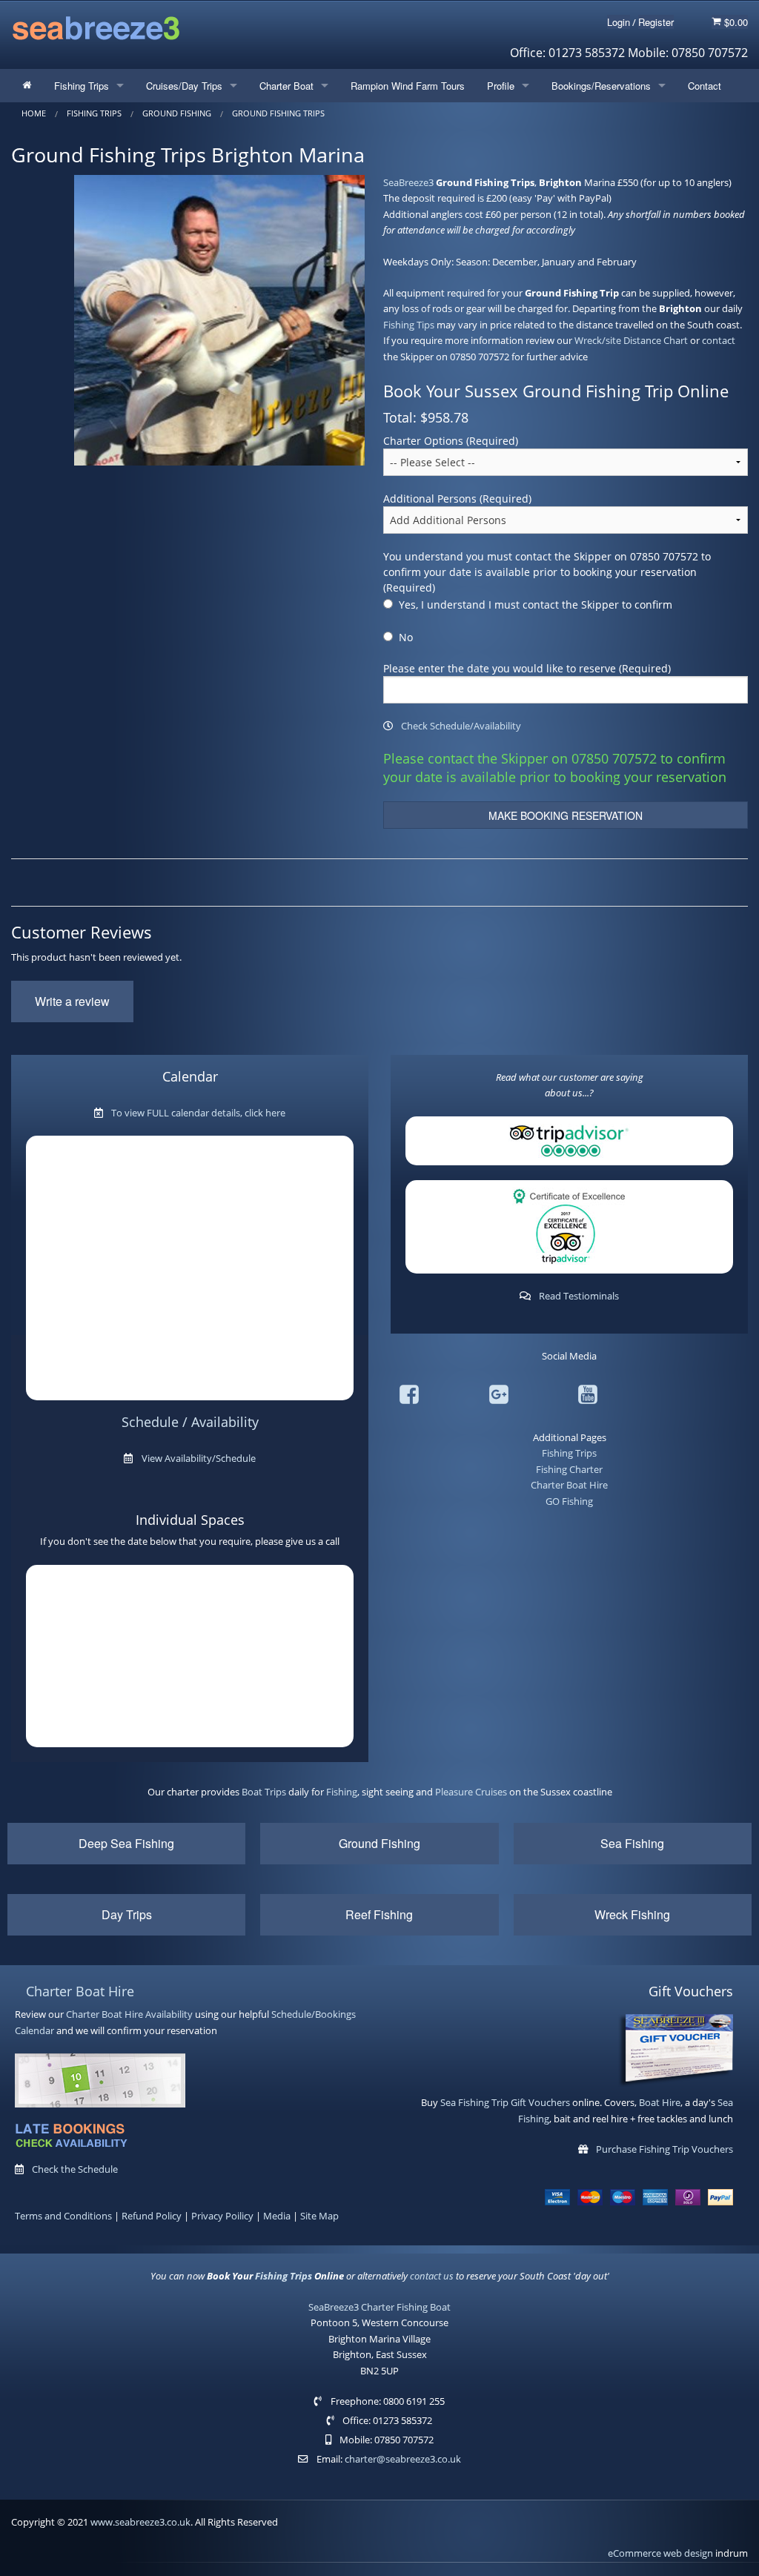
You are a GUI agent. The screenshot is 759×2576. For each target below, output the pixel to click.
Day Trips (127, 1914)
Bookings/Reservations (601, 86)
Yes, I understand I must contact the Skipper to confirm (536, 605)
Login (619, 22)
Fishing (342, 1792)
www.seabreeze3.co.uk (140, 2522)
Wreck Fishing (632, 1914)
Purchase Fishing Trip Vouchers (664, 2149)
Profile (501, 86)
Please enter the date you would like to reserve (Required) (527, 668)
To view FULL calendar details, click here (198, 1113)
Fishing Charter (569, 1469)
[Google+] (499, 1397)
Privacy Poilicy (222, 2216)
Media (277, 2216)
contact (719, 340)
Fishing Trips (82, 86)
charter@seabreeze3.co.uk (403, 2459)
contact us (432, 2276)
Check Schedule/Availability (461, 726)
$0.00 (735, 22)
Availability (169, 2014)
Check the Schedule (75, 2169)
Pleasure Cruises (471, 1792)
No (406, 637)
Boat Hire (660, 2102)
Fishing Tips (409, 325)
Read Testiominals (579, 1296)
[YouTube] (588, 1397)
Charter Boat (286, 86)
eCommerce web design (660, 2553)
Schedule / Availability (190, 1422)
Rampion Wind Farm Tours (408, 86)
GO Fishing (569, 1501)
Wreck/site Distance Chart (631, 340)
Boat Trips (264, 1792)
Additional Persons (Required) (457, 499)
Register (656, 22)
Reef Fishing (379, 1914)
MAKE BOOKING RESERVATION (566, 815)
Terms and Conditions (63, 2216)
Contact (705, 86)
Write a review (72, 1001)
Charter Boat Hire (569, 1485)
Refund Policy (152, 2216)
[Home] (27, 86)
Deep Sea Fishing (126, 1843)
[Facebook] (409, 1397)
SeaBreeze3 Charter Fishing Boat (379, 2307)
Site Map (319, 2216)
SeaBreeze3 (408, 182)
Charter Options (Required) (451, 441)
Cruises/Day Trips (184, 86)
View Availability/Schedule (199, 1458)
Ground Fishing (379, 1843)
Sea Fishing (632, 1843)
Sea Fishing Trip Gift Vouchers (505, 2102)
